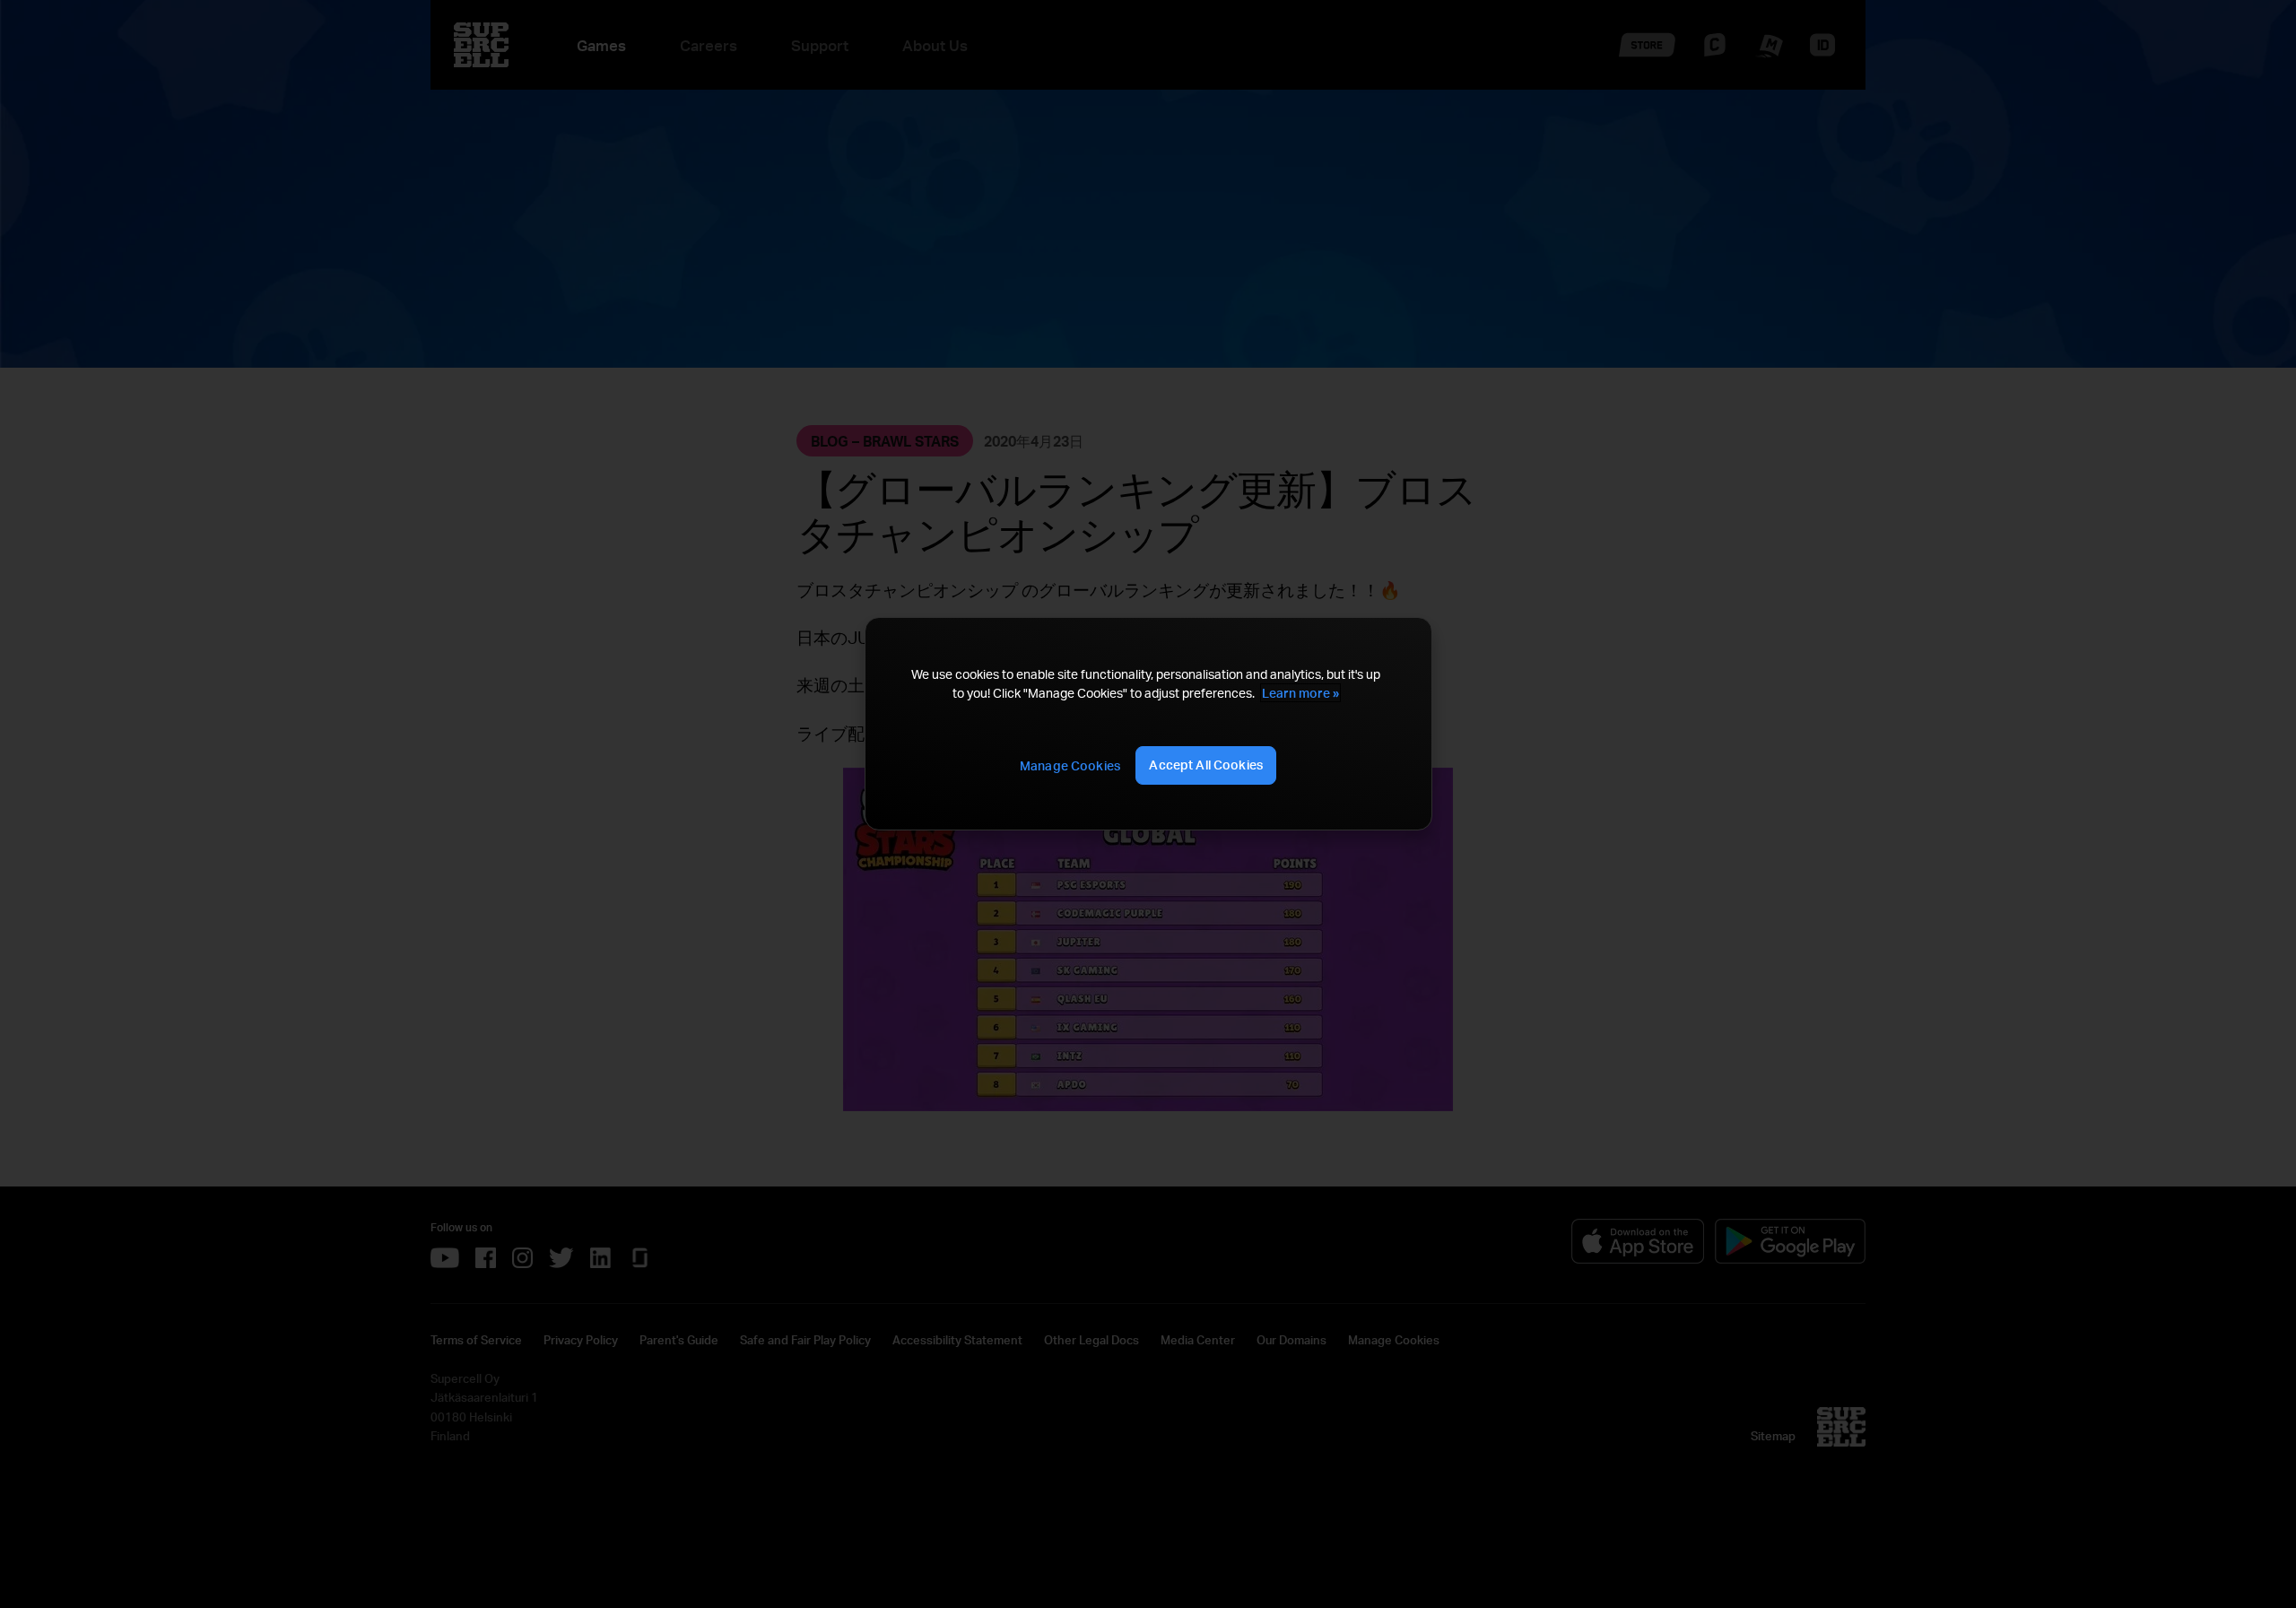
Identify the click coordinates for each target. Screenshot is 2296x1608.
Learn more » (1300, 693)
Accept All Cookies (1206, 765)
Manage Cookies (1070, 765)
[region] (1148, 724)
